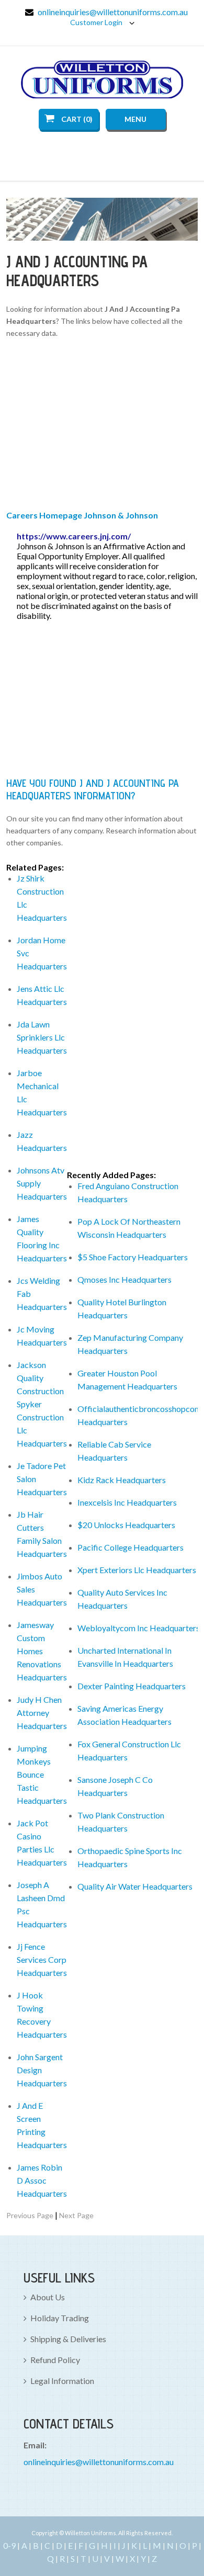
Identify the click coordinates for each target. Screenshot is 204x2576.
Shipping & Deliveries (68, 2339)
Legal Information (62, 2381)
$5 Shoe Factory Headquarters (133, 1257)
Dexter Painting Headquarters (132, 1686)
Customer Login (97, 22)
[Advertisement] (102, 426)
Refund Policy (55, 2360)
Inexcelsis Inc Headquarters (127, 1502)
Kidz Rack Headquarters (122, 1480)
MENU (135, 119)
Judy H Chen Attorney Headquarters (42, 1713)
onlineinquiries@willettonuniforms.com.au (113, 12)
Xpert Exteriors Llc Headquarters (137, 1570)
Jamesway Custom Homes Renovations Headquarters (42, 1651)
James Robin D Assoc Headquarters (42, 2180)
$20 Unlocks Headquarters (126, 1525)
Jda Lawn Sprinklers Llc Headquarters (42, 1037)
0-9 (9, 2545)
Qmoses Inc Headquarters (124, 1279)
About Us (48, 2297)
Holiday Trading (60, 2318)
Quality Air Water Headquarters (135, 1886)
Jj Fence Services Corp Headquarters (42, 1959)
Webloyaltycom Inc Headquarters (139, 1628)
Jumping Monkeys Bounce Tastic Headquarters (42, 1774)
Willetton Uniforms (102, 80)
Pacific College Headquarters (131, 1547)
